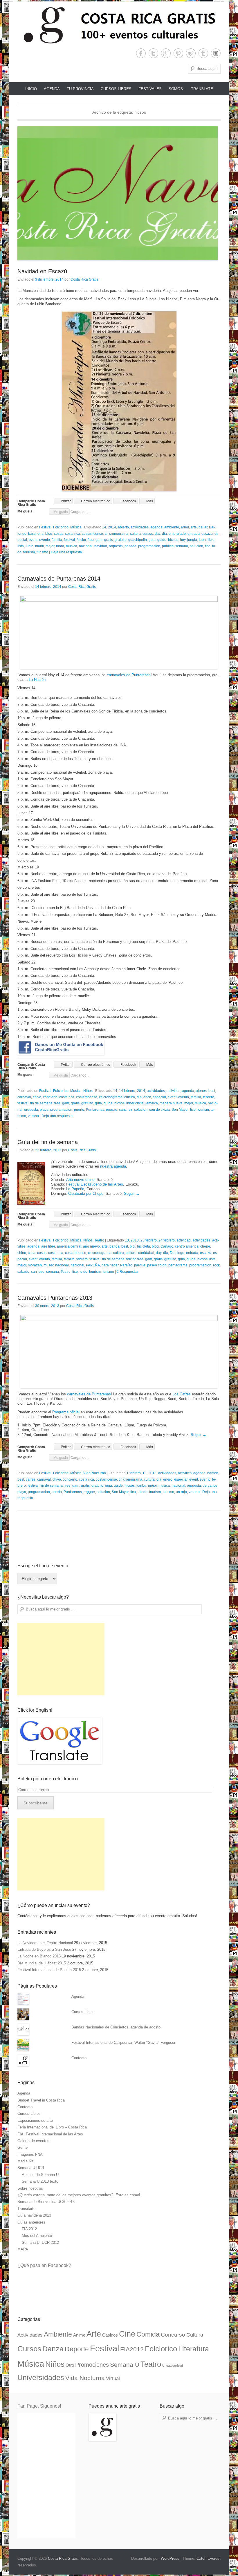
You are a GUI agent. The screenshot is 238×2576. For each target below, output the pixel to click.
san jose (38, 1272)
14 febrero (127, 1091)
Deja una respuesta (66, 552)
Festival (45, 527)
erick (147, 1097)
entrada (194, 534)
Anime (79, 2335)
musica (72, 546)
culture (131, 1253)
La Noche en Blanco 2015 (39, 1956)
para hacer (110, 1265)
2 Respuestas (128, 1272)
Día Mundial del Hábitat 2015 (42, 1963)
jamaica (152, 1103)
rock (216, 1265)
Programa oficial (66, 1412)
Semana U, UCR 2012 (40, 2243)
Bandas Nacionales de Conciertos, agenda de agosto (116, 2027)
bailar (203, 527)
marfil (39, 546)
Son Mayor (180, 1110)
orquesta (116, 546)
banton (213, 1473)
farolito (69, 1259)
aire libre (48, 1246)
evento (45, 540)
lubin (29, 546)
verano (33, 1116)
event (33, 540)
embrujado (177, 534)
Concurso (173, 2335)
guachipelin (138, 540)
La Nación (37, 680)
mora (60, 546)
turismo (42, 552)
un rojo (181, 1492)
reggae (112, 1110)
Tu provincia (80, 89)
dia (164, 534)
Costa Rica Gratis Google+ (166, 53)
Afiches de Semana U (40, 2175)
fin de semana (41, 1103)
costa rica (73, 534)
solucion (196, 546)
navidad (101, 546)
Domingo (177, 1253)
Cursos (29, 2349)
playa (44, 1110)
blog (49, 534)
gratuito (121, 540)
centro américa (187, 1246)
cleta (32, 1253)
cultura (135, 534)
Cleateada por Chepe (86, 1194)
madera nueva (171, 1103)
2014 (112, 527)
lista (21, 546)
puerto (79, 1110)
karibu (141, 1486)
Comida (148, 2334)
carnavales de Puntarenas (129, 675)
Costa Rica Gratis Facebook (141, 53)
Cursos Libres (116, 89)
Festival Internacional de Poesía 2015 (49, 1970)
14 (104, 527)
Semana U (125, 2365)
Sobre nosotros (30, 2188)
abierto (123, 527)
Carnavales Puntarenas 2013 (55, 1298)
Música (76, 527)
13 (127, 1240)
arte (194, 527)
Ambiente (58, 2334)
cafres (31, 1479)
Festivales (150, 89)
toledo (143, 1492)
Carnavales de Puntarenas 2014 (59, 579)
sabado (23, 1272)
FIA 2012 (29, 2229)
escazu (207, 534)
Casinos (110, 2335)
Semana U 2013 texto (40, 2181)
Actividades (30, 2335)
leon (202, 540)
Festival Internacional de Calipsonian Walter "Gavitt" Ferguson (124, 2043)
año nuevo (91, 1246)
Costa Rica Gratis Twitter (153, 53)
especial (159, 1097)
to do (83, 1272)
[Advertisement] (61, 1659)
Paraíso (126, 1265)
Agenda (52, 89)
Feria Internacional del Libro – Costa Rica (52, 2127)
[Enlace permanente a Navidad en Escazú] (119, 193)
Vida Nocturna (95, 1473)
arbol (185, 527)
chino (22, 1253)
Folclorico (61, 527)
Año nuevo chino (80, 1180)
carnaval (24, 1097)
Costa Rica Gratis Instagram (216, 53)
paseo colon (157, 1265)
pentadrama (178, 1265)
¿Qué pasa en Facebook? (44, 2265)
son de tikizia (159, 1110)
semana (182, 546)
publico (168, 546)
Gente (22, 2147)
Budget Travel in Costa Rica (41, 2100)
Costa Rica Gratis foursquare (191, 53)
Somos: (176, 89)
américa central (69, 1246)
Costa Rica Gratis (84, 279)
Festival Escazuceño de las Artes (95, 1184)
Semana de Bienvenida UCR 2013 (46, 2202)
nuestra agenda (113, 1166)
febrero (209, 1097)
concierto (50, 1097)
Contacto (79, 2058)
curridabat (146, 1253)
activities (173, 1091)
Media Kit (25, 2161)
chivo (37, 1097)
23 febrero (149, 1240)
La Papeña (75, 1189)
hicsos (173, 540)
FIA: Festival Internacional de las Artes (50, 2134)
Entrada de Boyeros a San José (44, 1949)
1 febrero (134, 1473)
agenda (156, 527)
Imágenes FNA (30, 2154)
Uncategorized (173, 2366)
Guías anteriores (31, 2222)
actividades (140, 527)
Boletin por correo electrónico (48, 1779)
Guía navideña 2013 (34, 2215)
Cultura (195, 2335)
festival (69, 540)
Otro (70, 2365)
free (91, 540)
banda (115, 1246)
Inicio (31, 89)
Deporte (77, 2349)
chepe (205, 1246)
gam (99, 540)
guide (162, 540)
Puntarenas (95, 1110)
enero (168, 1479)
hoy (183, 540)
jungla (192, 540)
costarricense (92, 534)
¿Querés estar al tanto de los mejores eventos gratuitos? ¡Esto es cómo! (79, 2195)
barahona (36, 534)
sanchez (126, 1110)
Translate (202, 89)
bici (132, 1246)
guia (152, 540)
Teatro (99, 1240)
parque (140, 1265)
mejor (50, 546)
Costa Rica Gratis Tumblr (203, 53)
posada (130, 546)
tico (208, 546)
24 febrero (167, 1240)
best (212, 1091)
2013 (135, 1240)
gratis (109, 540)
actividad (184, 1240)
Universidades (41, 2378)
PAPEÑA (93, 1265)
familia (57, 540)
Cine (127, 2334)
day (157, 534)
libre (211, 540)
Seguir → (132, 1194)
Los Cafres (182, 1394)
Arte (94, 2334)
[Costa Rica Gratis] (119, 25)
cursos (148, 534)
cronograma (119, 534)
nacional (86, 546)
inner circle (135, 1103)
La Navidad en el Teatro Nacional (45, 1943)
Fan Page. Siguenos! (39, 2406)
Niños (88, 1091)
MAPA (23, 2249)
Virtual (113, 2378)
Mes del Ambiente (37, 2236)
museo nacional (56, 1265)
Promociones (92, 2365)
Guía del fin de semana (48, 1142)
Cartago (167, 1246)
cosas (59, 534)
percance (210, 1486)
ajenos (201, 1091)
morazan (35, 1265)
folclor (81, 540)
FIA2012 (132, 2349)
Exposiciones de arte (35, 2120)
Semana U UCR (31, 2168)
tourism (29, 552)
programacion (149, 546)
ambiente (172, 527)
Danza (53, 2349)
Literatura (194, 2349)
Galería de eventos (33, 2141)
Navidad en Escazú (42, 271)
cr (106, 534)
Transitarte (26, 2209)
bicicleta (144, 1246)
